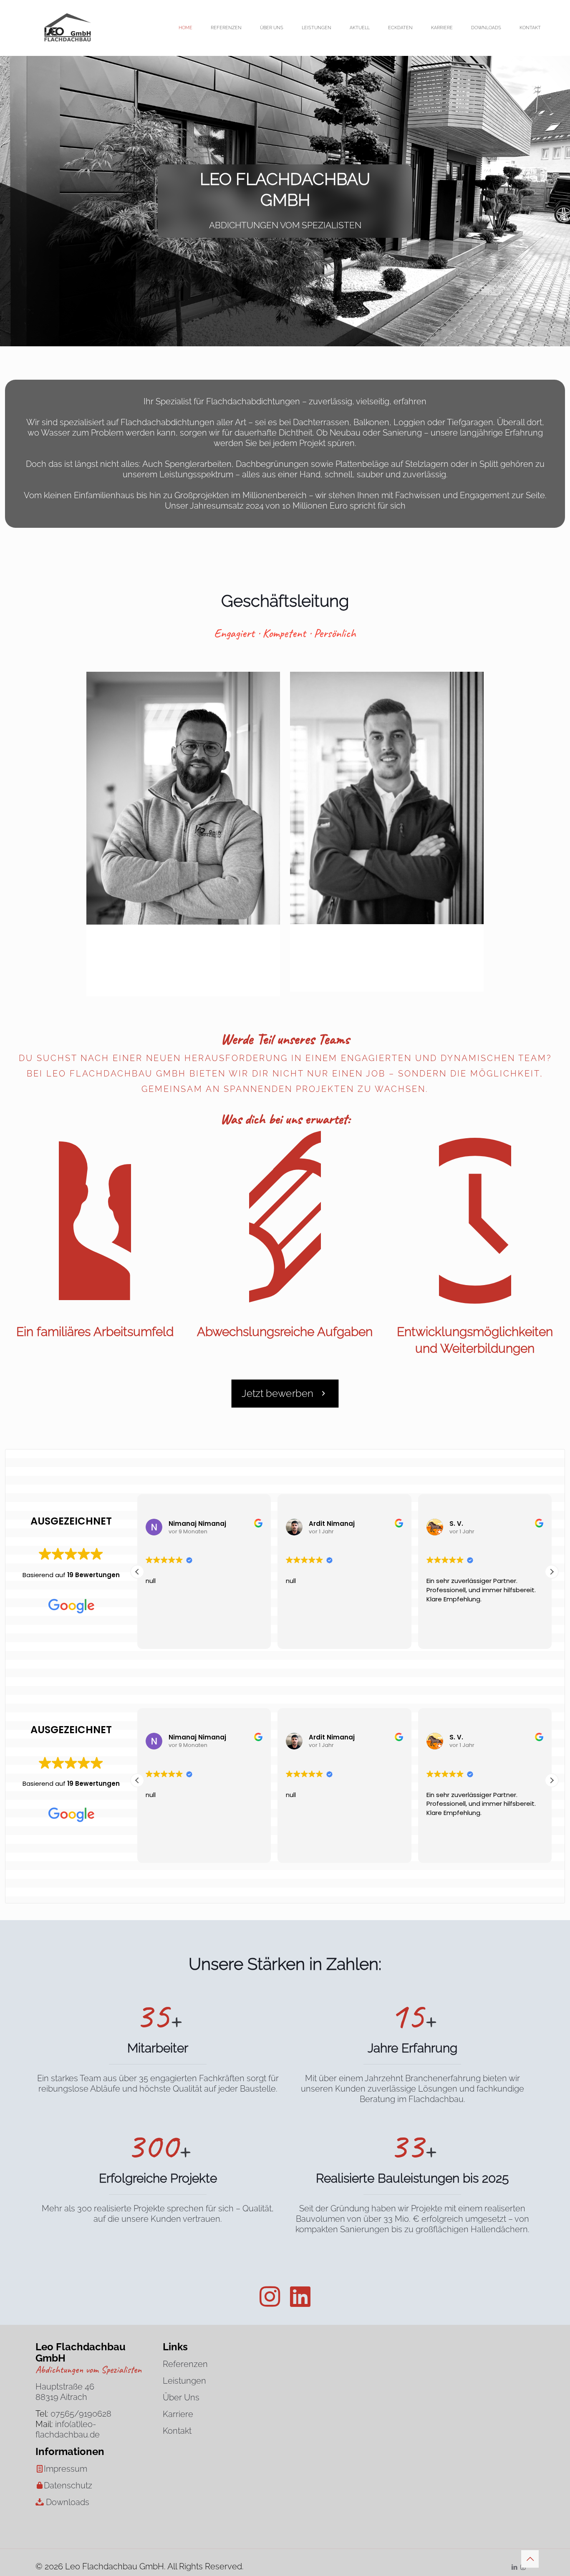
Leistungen (184, 2381)
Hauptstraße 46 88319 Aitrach (65, 2392)
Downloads (68, 2502)
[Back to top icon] (530, 2559)
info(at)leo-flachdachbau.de (68, 2429)
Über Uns (181, 2397)
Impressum (66, 2469)
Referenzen (185, 2364)
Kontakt (177, 2431)
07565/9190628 (81, 2414)
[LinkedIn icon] (514, 2567)
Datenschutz (68, 2485)
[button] (552, 1572)
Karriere (178, 2414)
